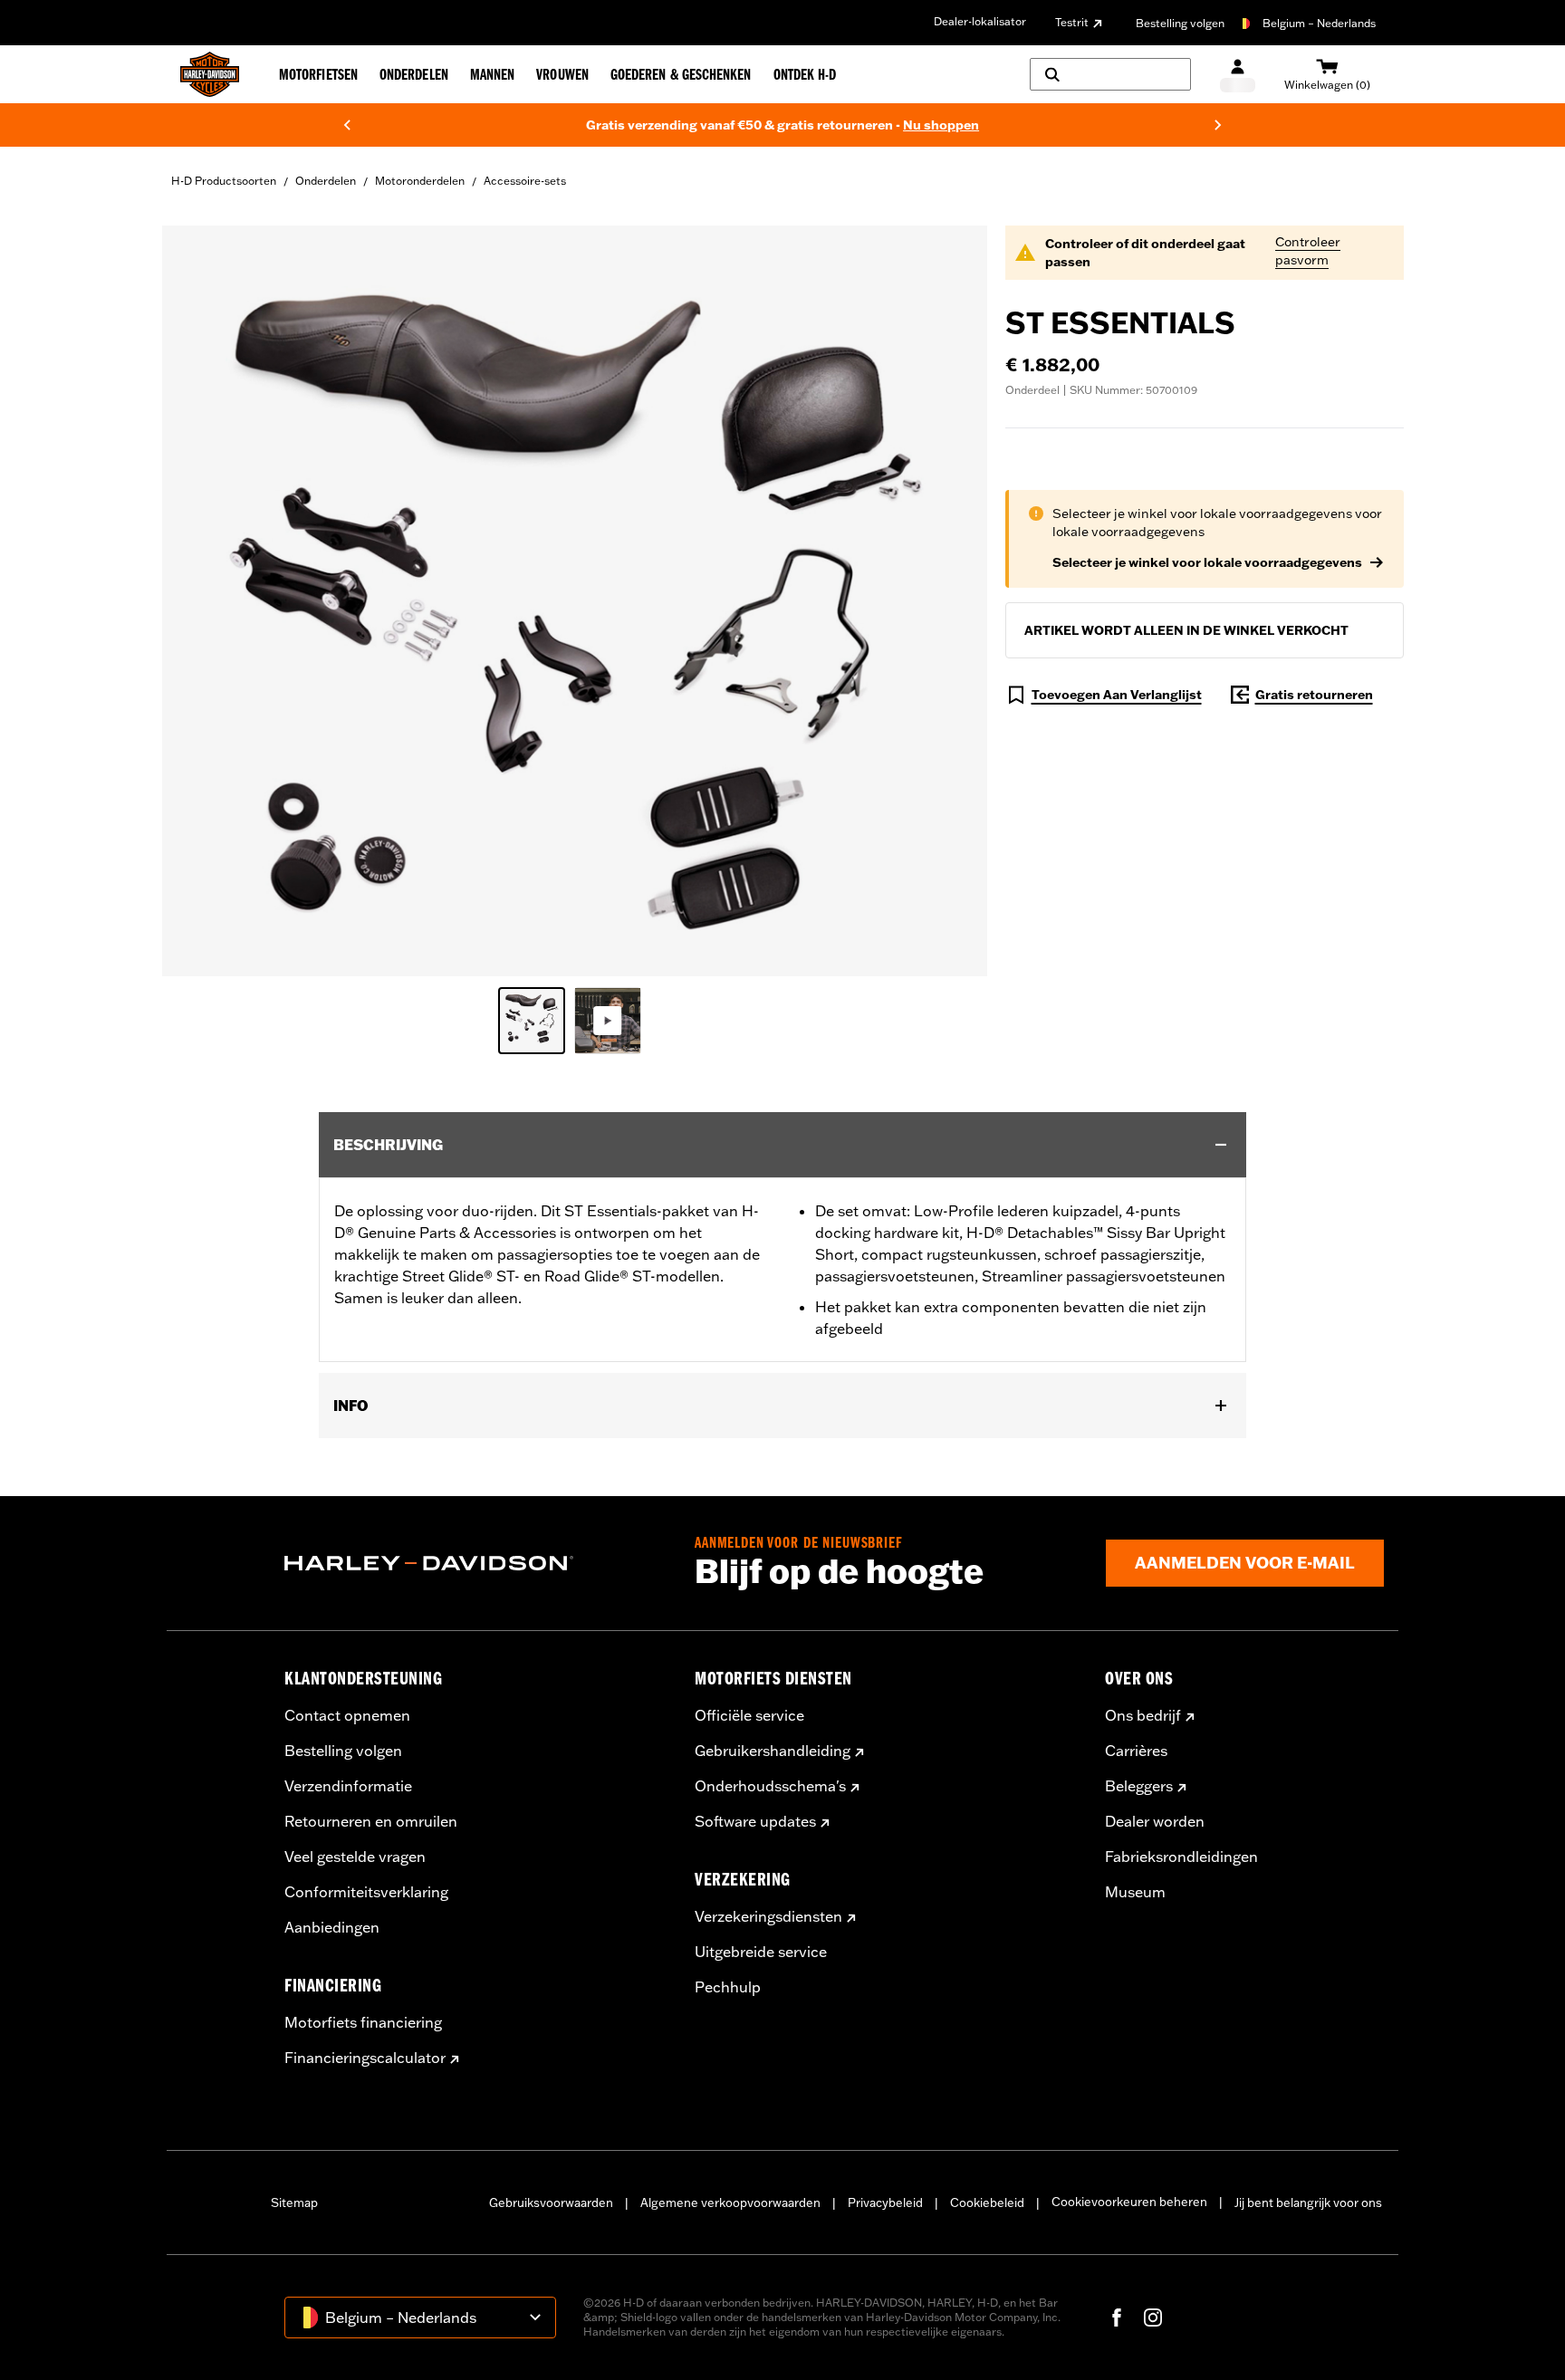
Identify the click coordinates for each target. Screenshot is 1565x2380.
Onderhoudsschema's (770, 1786)
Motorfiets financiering (363, 2022)
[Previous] (347, 125)
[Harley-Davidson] (476, 1563)
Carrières (1136, 1751)
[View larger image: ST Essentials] (575, 598)
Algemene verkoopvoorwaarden (730, 2202)
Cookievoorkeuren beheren (1129, 2202)
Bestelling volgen (1180, 23)
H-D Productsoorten (224, 181)
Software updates (755, 1821)
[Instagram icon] (1153, 2318)
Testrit (1072, 22)
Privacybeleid (885, 2202)
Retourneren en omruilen (371, 1821)
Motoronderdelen (420, 181)
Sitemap (294, 2202)
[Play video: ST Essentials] (608, 1021)
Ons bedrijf (1143, 1715)
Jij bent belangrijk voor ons (1308, 2202)
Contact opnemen (347, 1715)
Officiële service (749, 1715)
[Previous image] (198, 601)
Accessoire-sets (525, 181)
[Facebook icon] (1117, 2318)
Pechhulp (728, 1987)
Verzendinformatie (348, 1786)
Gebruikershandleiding (773, 1751)
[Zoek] (1110, 74)
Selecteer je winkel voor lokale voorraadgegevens (1207, 562)
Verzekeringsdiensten (768, 1916)
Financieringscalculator (365, 2058)
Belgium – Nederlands (1319, 23)
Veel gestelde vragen (355, 1857)
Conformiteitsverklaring (366, 1892)
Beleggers (1139, 1786)
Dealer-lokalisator (980, 21)
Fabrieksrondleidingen (1181, 1857)
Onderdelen (326, 181)
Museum (1135, 1892)
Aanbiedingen (332, 1927)
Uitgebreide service (761, 1952)
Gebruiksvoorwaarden (551, 2202)
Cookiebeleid (987, 2202)
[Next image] (951, 601)
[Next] (1218, 125)
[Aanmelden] (1238, 75)
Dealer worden (1155, 1821)
